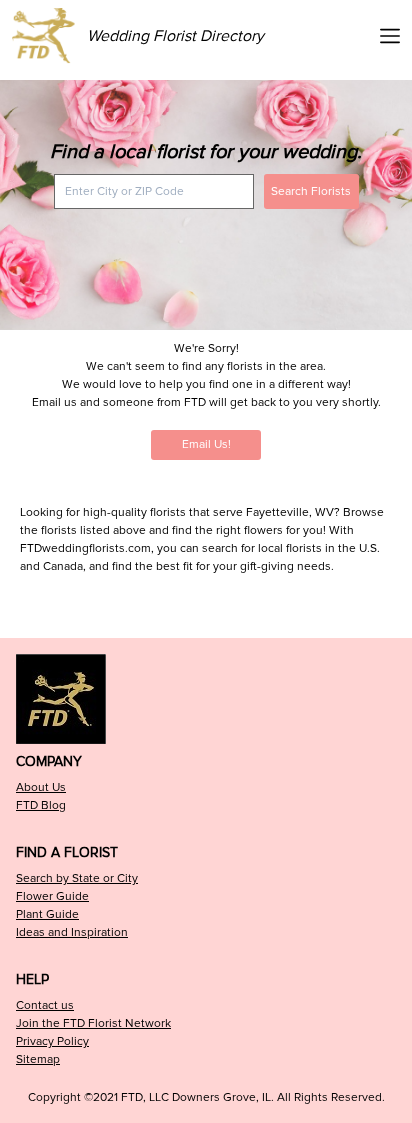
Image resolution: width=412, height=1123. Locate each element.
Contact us (45, 1005)
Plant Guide (47, 914)
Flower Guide (52, 896)
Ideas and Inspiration (72, 932)
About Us (41, 787)
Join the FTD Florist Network (93, 1023)
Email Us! (206, 444)
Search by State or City (77, 878)
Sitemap (38, 1059)
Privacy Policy (52, 1041)
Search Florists (311, 191)
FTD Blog (41, 805)
